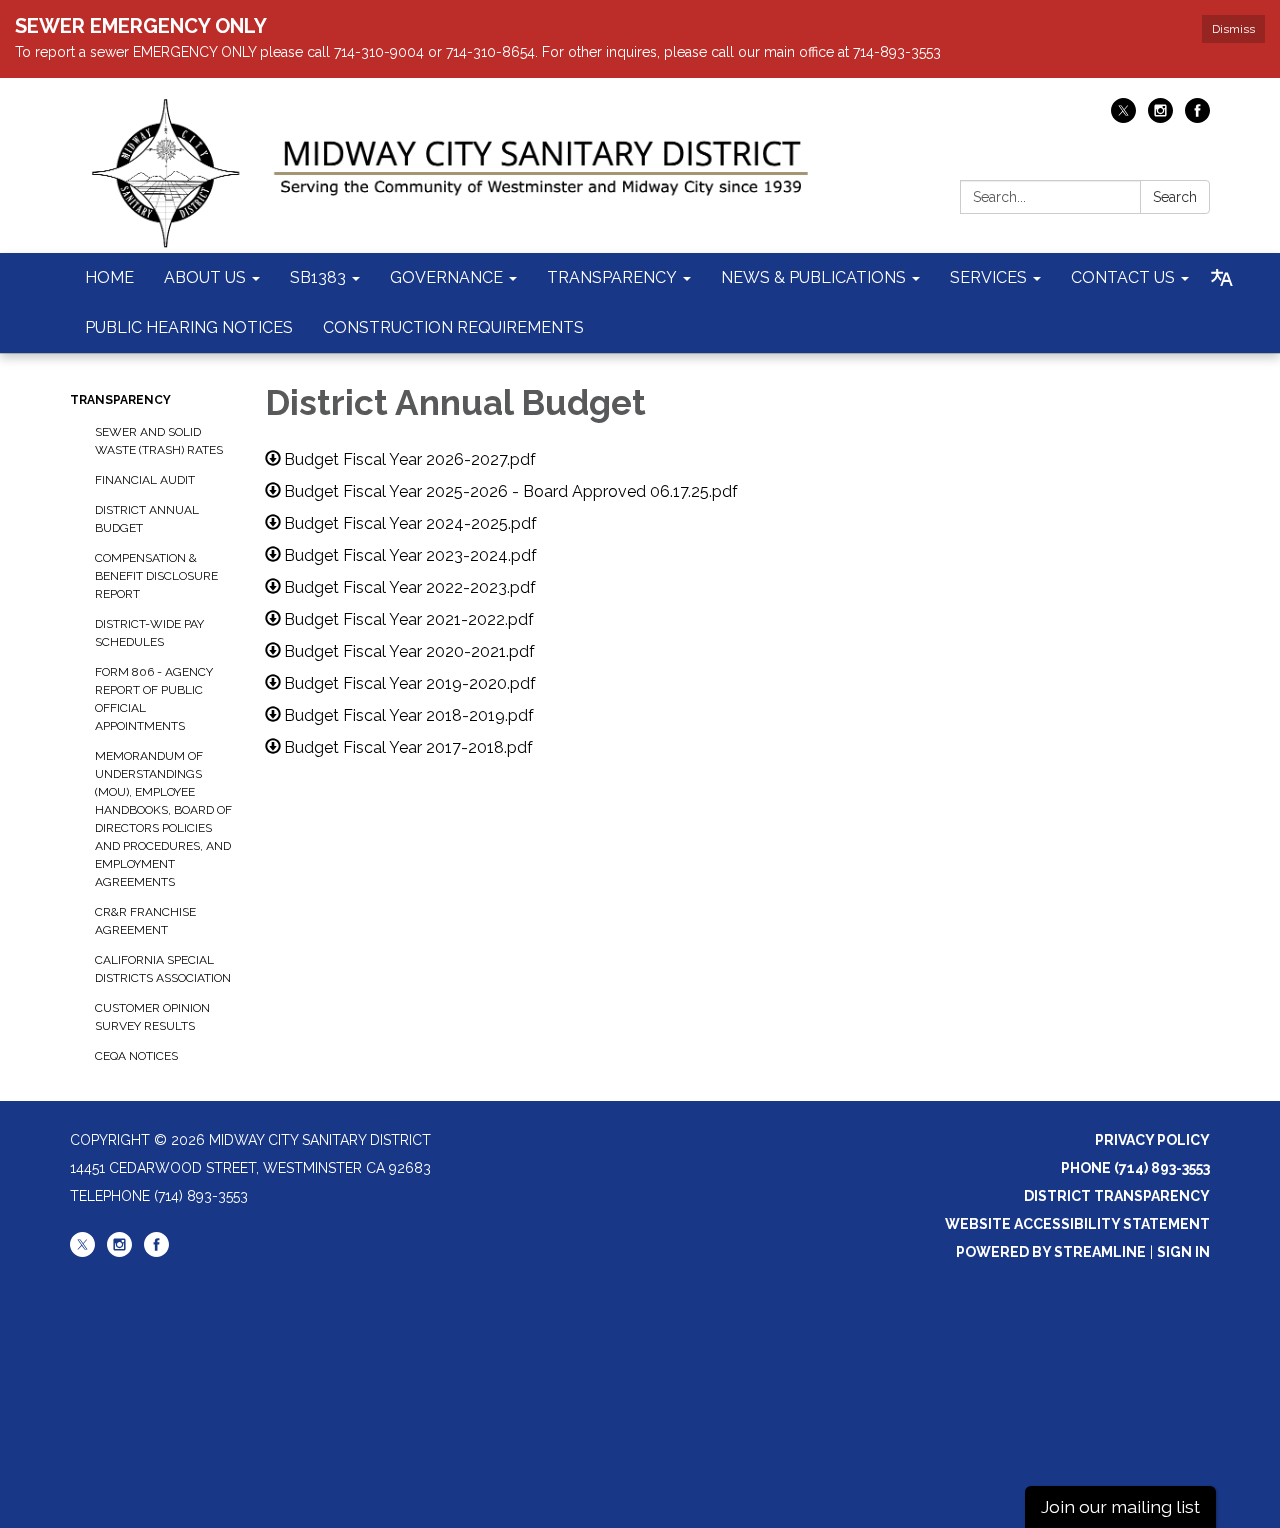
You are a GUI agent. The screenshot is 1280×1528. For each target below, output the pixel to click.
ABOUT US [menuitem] (205, 277)
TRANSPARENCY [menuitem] (612, 277)
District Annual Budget (147, 519)
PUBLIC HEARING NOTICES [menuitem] (189, 327)
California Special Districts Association (163, 969)
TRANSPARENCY (120, 400)
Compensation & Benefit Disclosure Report (156, 576)
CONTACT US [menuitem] (1123, 277)
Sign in (1183, 1252)
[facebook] (1197, 117)
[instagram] (1160, 117)
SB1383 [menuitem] (318, 277)
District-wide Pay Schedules (149, 633)
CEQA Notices (136, 1056)
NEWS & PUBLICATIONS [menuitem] (813, 277)
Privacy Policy (1152, 1140)
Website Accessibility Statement (1077, 1224)
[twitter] (1123, 117)
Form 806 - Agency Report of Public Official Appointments (154, 699)
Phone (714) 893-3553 (1135, 1168)
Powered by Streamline (1051, 1252)
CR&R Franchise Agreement (145, 921)
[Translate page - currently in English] (1222, 278)
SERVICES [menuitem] (988, 277)
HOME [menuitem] (109, 277)
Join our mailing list (1120, 1506)
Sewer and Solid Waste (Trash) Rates (159, 441)
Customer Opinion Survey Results (152, 1017)
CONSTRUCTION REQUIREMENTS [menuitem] (453, 327)
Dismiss (1233, 29)
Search (1175, 197)
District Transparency (1117, 1196)
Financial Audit (145, 480)
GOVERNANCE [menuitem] (446, 277)
